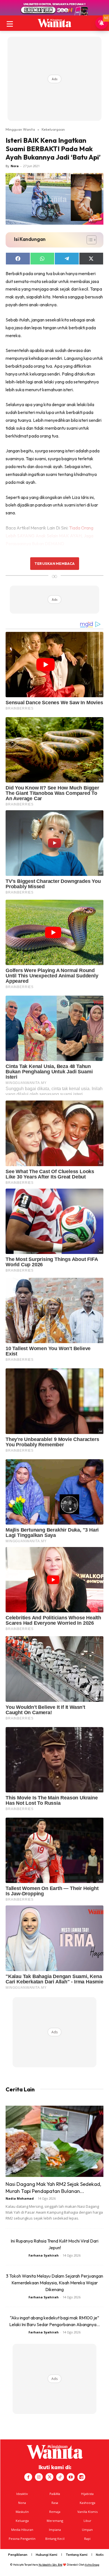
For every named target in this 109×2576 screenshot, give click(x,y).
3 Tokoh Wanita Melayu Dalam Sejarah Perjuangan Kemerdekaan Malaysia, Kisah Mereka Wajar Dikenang (54, 2283)
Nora (15, 166)
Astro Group (92, 2565)
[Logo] (54, 23)
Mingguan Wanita (20, 129)
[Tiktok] (60, 2477)
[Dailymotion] (81, 2477)
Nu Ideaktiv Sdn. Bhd (50, 2565)
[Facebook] (28, 2477)
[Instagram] (39, 2477)
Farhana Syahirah (44, 2255)
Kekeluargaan (53, 129)
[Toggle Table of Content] (89, 240)
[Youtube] (71, 2477)
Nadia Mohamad (20, 2198)
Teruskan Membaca (54, 563)
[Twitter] (49, 2477)
